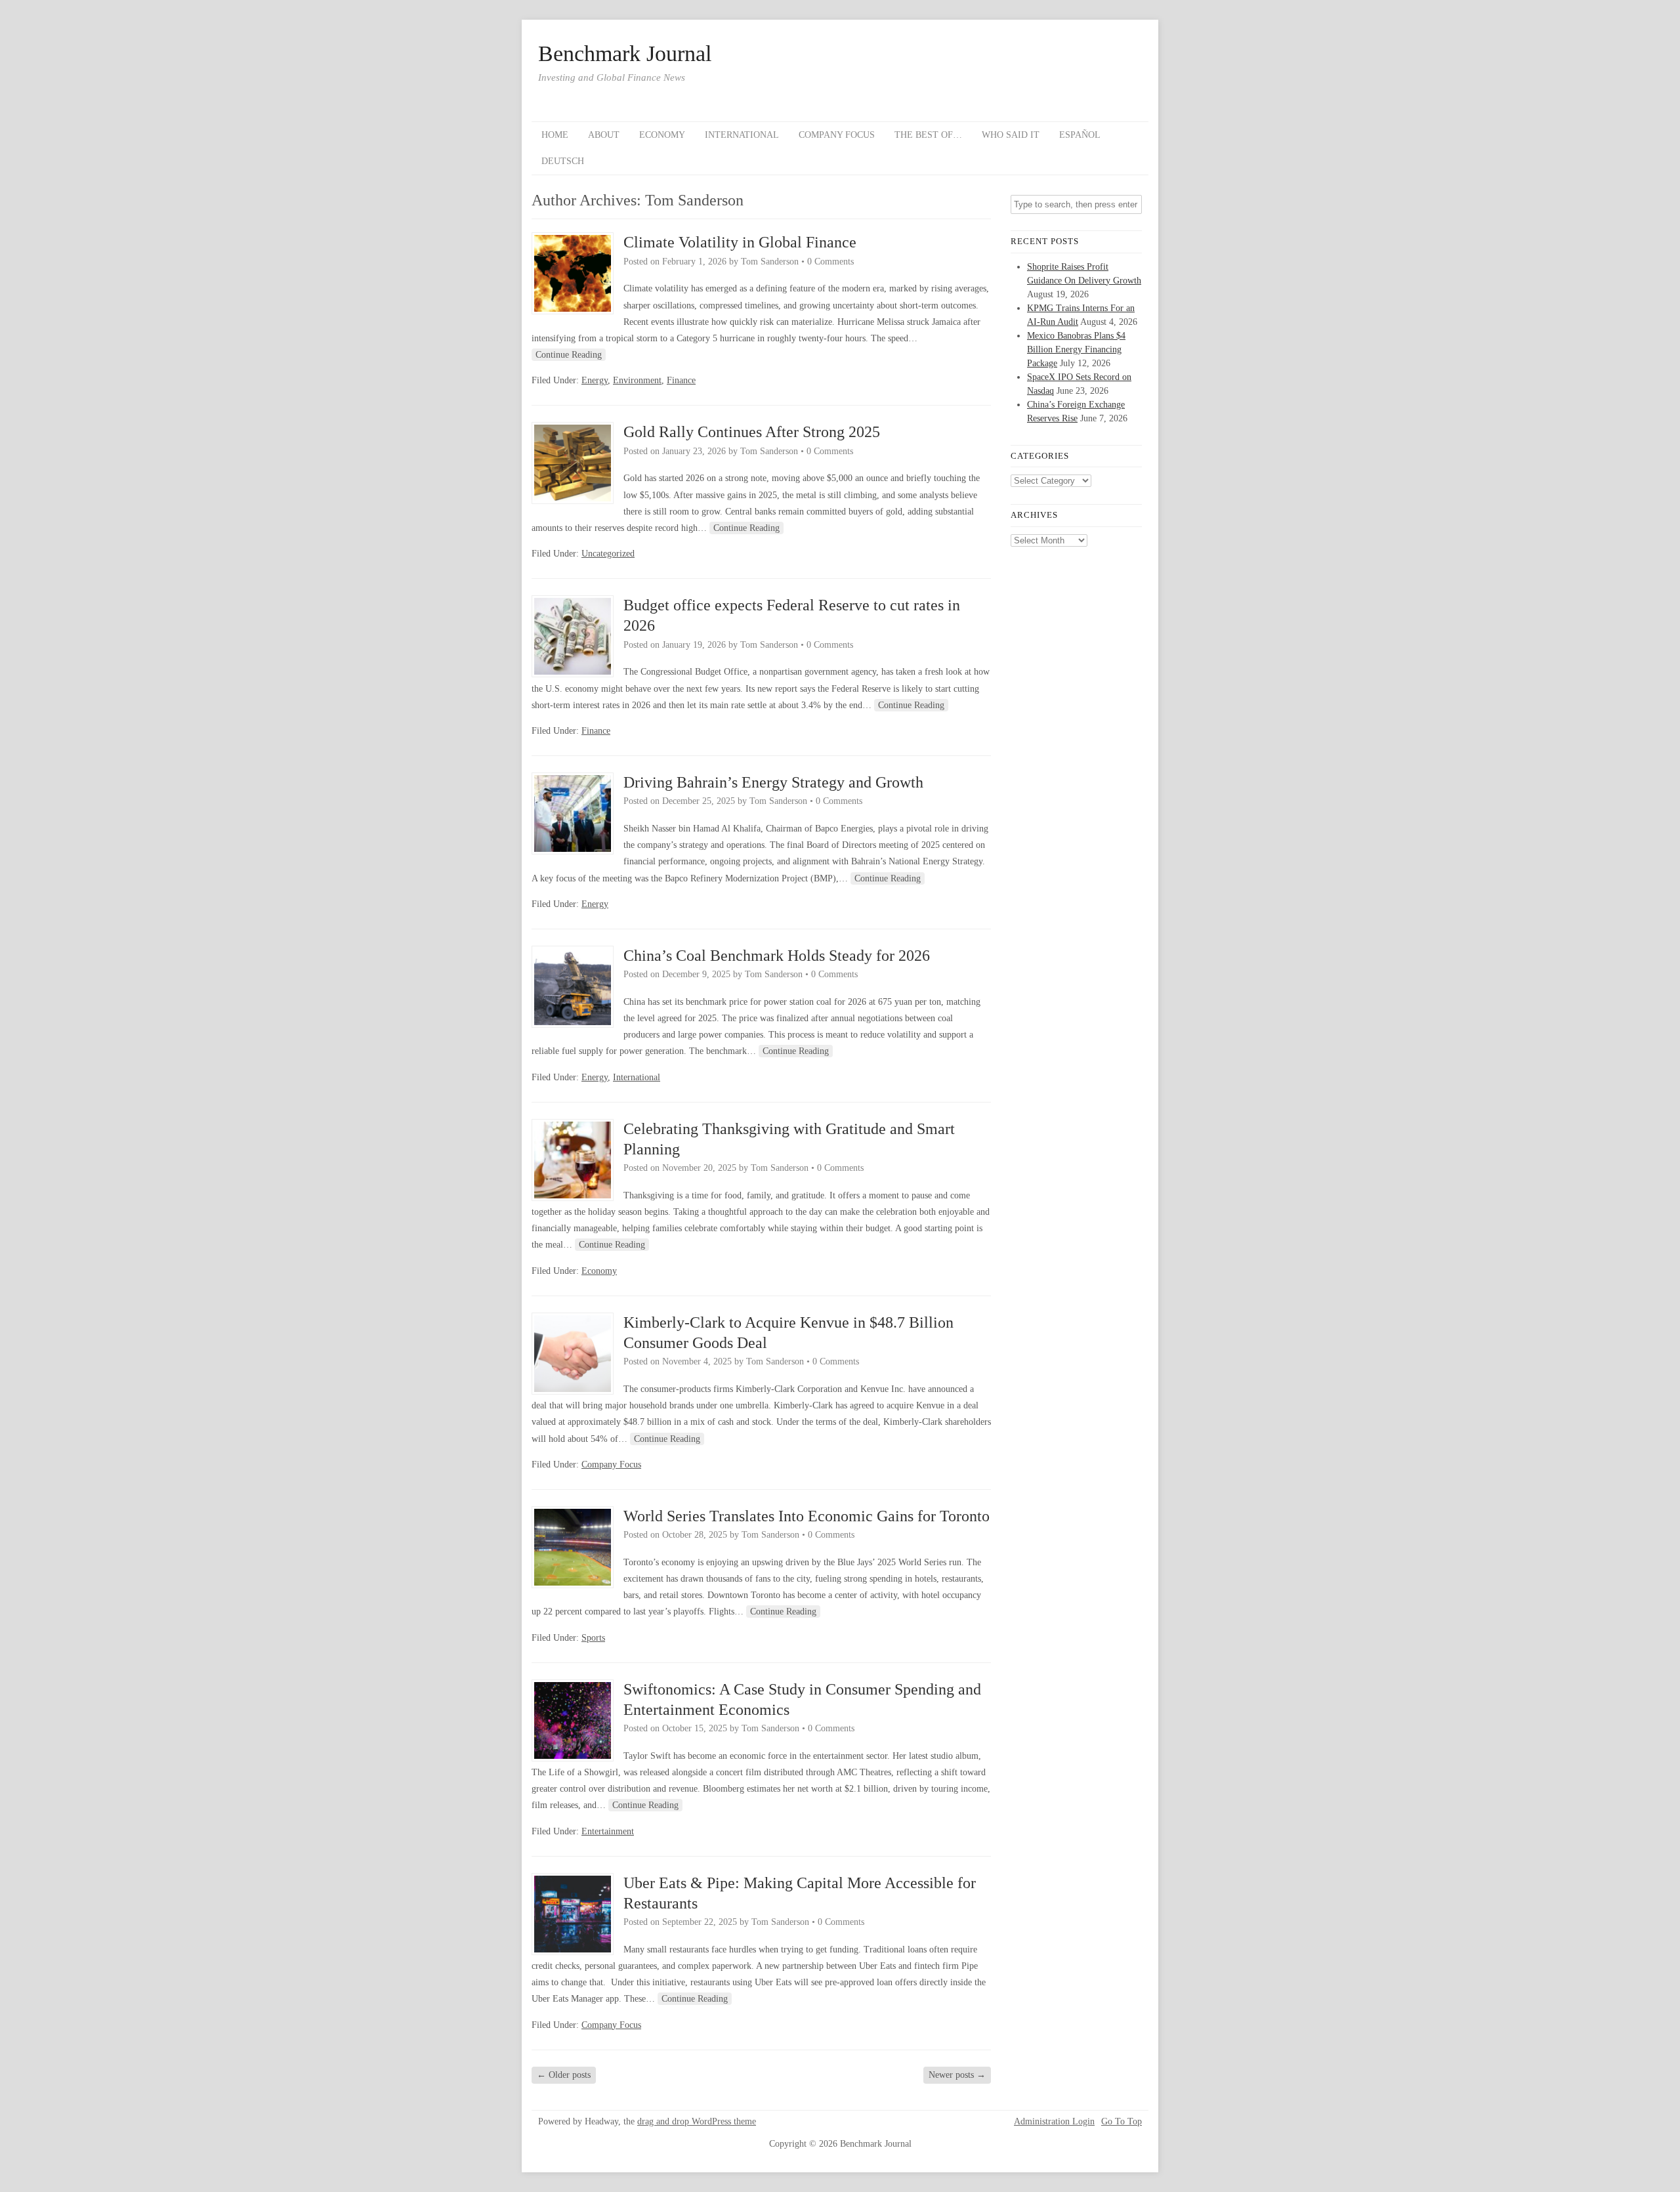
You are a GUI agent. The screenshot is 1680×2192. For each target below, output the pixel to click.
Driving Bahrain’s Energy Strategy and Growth (773, 782)
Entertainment (608, 1831)
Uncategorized (608, 554)
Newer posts (957, 2075)
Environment (637, 380)
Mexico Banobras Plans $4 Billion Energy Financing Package (1076, 349)
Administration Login (1054, 2122)
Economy (662, 135)
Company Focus (837, 135)
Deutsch (563, 161)
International (742, 135)
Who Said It (1011, 135)
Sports (593, 1638)
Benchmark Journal (625, 54)
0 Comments (830, 262)
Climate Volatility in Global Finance (740, 242)
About (604, 135)
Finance (681, 380)
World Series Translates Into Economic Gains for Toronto (807, 1516)
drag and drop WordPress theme (697, 2121)
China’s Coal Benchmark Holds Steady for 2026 (777, 956)
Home (555, 135)
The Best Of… (928, 135)
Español (1080, 135)
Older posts (564, 2075)
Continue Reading (569, 355)
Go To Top (1122, 2122)
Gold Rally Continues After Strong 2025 (752, 432)
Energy (595, 380)
